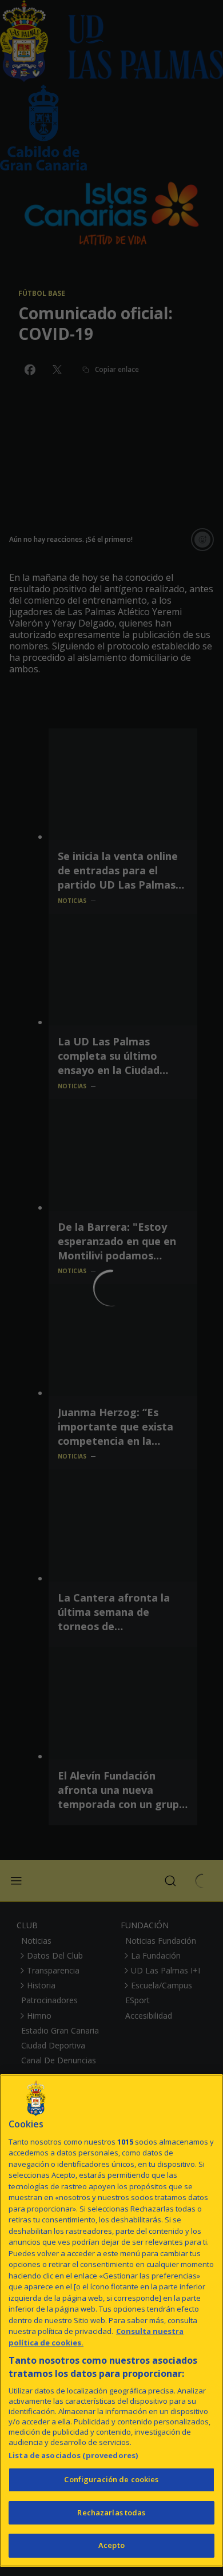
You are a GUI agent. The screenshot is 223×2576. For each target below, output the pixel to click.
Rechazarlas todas (111, 2512)
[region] (111, 2321)
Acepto (111, 2545)
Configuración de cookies (111, 2479)
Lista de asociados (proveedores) (73, 2455)
